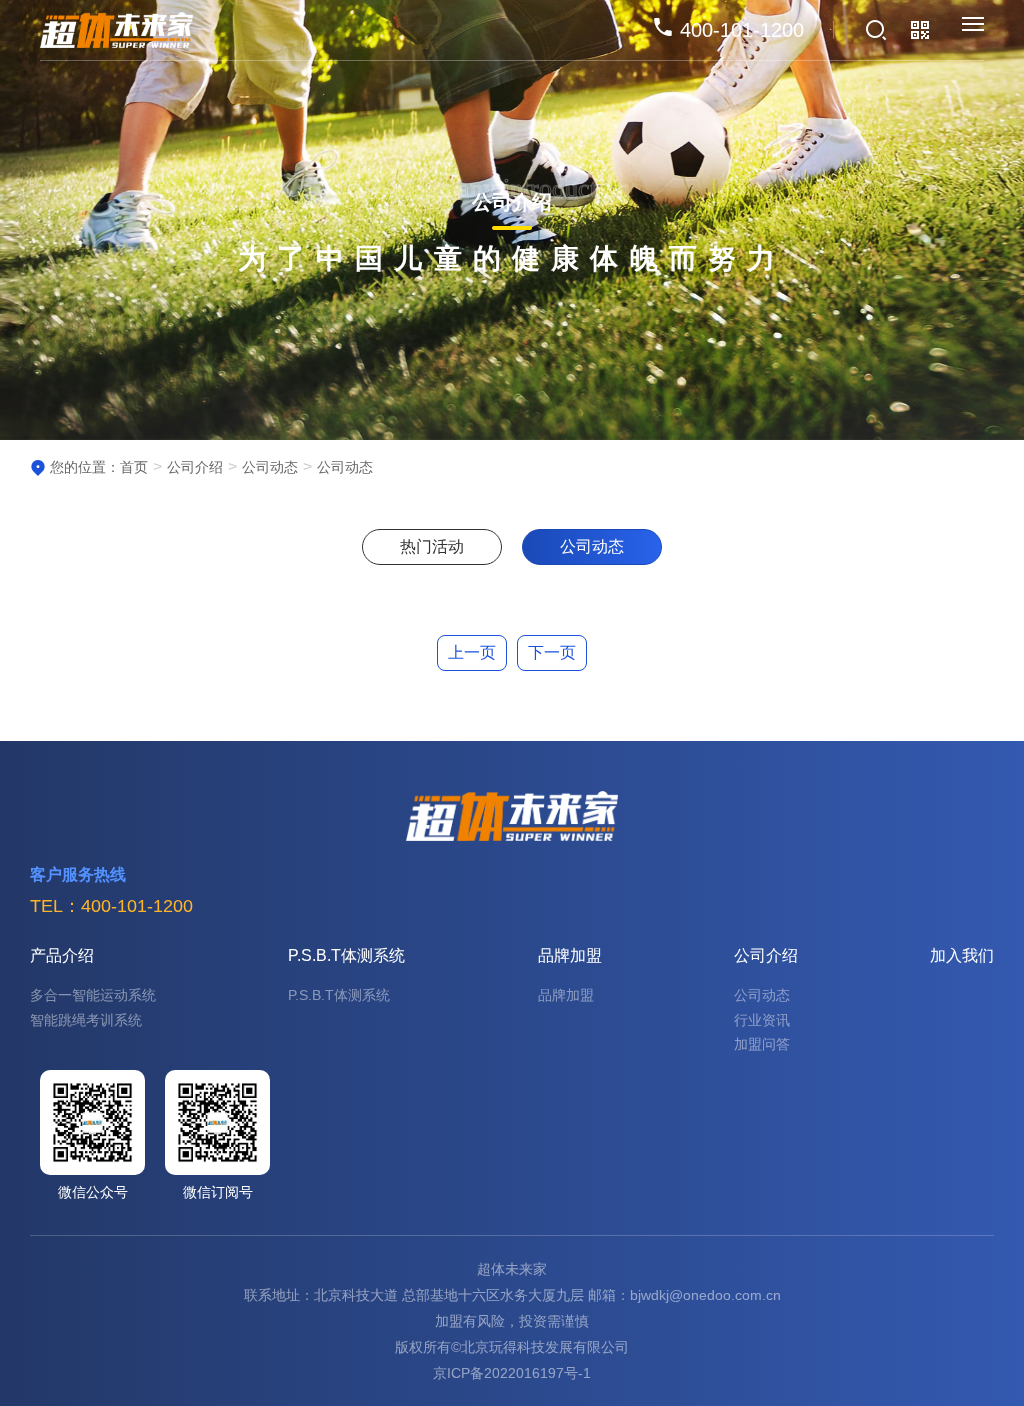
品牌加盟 (570, 955)
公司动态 (270, 467)
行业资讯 (762, 1020)
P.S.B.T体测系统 (346, 955)
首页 (134, 467)
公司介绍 (195, 467)
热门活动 (432, 546)
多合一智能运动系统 (93, 995)
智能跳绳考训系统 (86, 1020)
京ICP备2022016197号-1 (512, 1373)
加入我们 (962, 955)
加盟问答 (762, 1044)
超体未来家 (512, 1269)
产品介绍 (62, 955)
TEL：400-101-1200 (111, 906)
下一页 (552, 652)
